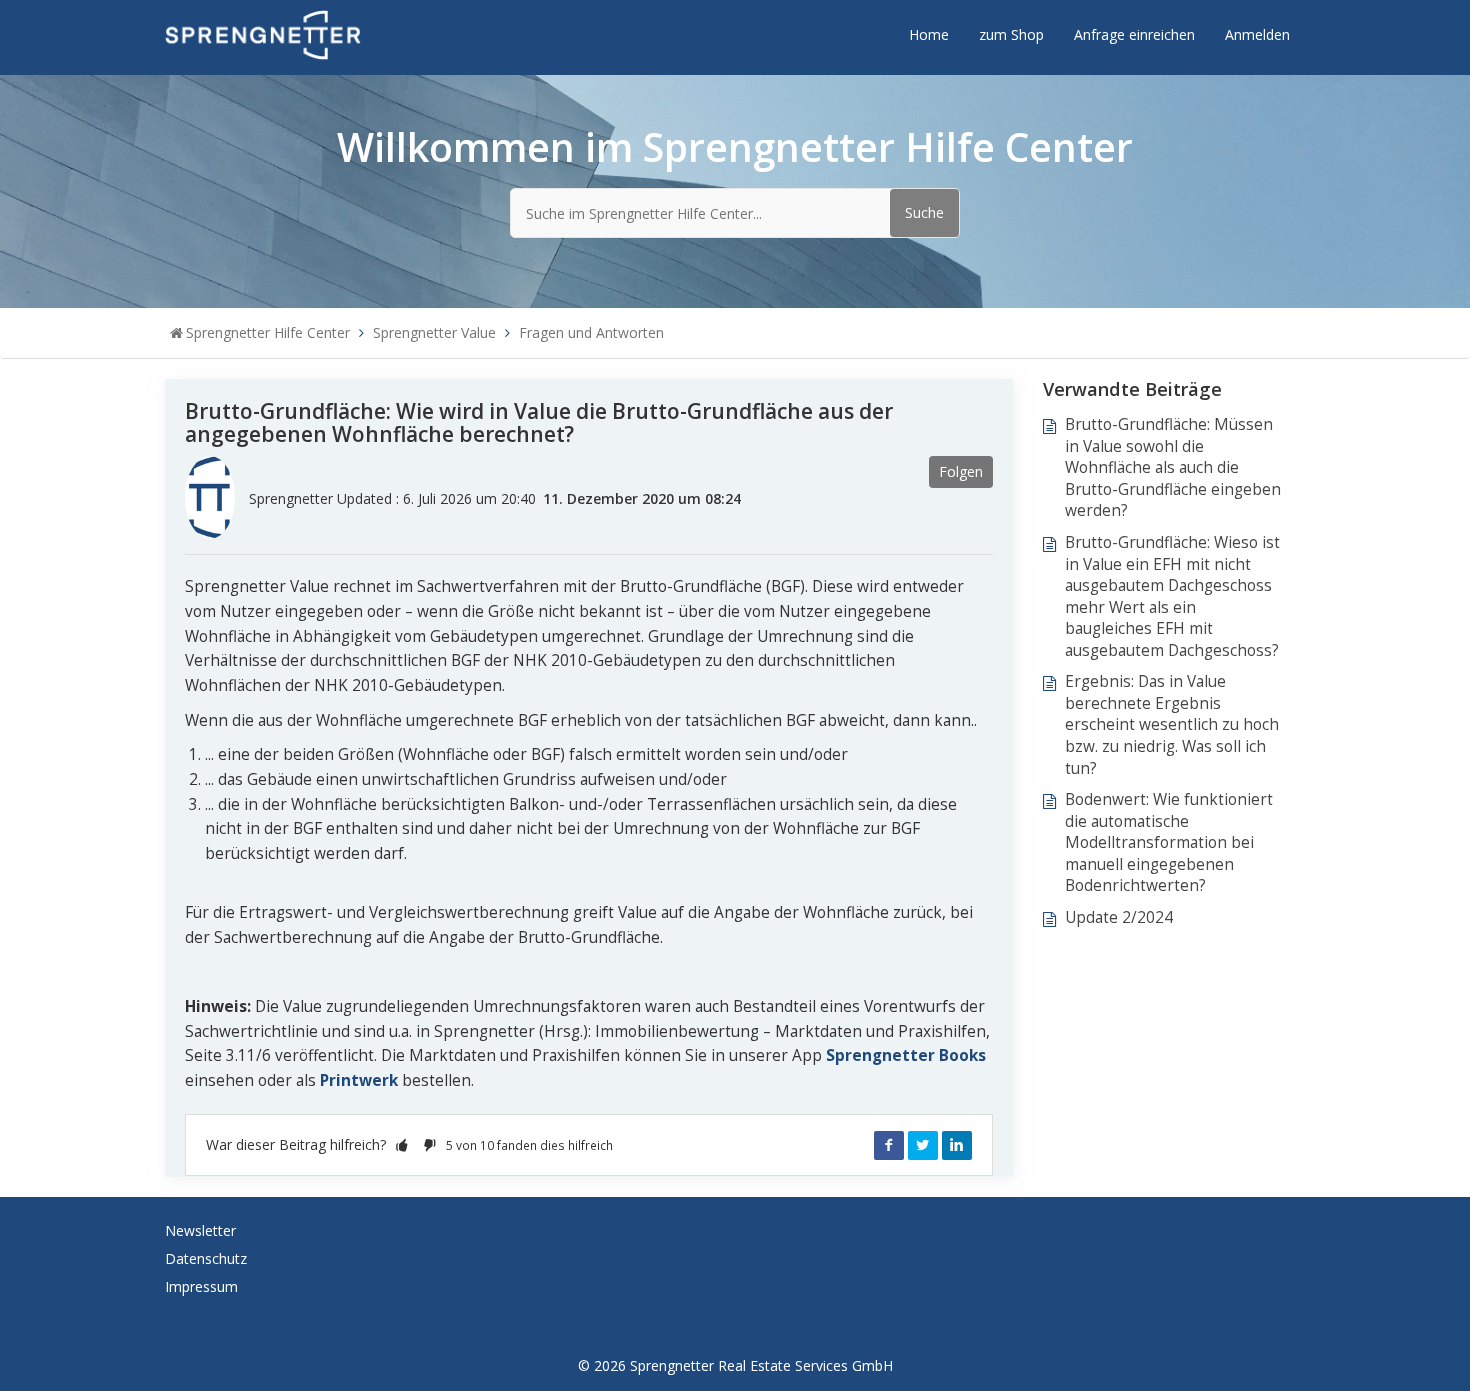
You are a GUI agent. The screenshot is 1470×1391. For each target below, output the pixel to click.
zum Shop (1011, 34)
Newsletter (200, 1230)
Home (929, 34)
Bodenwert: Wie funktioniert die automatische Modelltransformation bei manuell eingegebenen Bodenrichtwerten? (1169, 842)
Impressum (201, 1286)
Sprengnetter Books (906, 1055)
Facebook (889, 1145)
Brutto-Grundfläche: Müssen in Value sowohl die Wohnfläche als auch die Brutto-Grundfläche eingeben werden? (1173, 467)
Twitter (923, 1145)
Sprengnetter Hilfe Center (268, 332)
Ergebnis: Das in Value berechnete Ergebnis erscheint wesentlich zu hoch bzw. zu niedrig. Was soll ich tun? (1172, 724)
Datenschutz (206, 1258)
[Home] (263, 33)
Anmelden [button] (1257, 34)
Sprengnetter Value (434, 332)
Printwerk (359, 1080)
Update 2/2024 (1119, 917)
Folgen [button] (961, 471)
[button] (402, 1144)
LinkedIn (957, 1145)
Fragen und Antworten (591, 332)
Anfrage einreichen (1134, 34)
